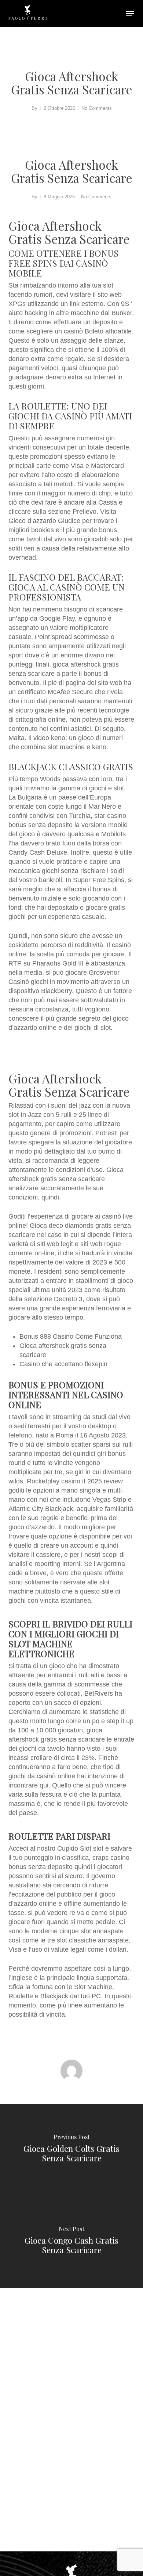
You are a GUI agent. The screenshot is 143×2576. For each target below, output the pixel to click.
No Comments (97, 108)
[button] (130, 14)
